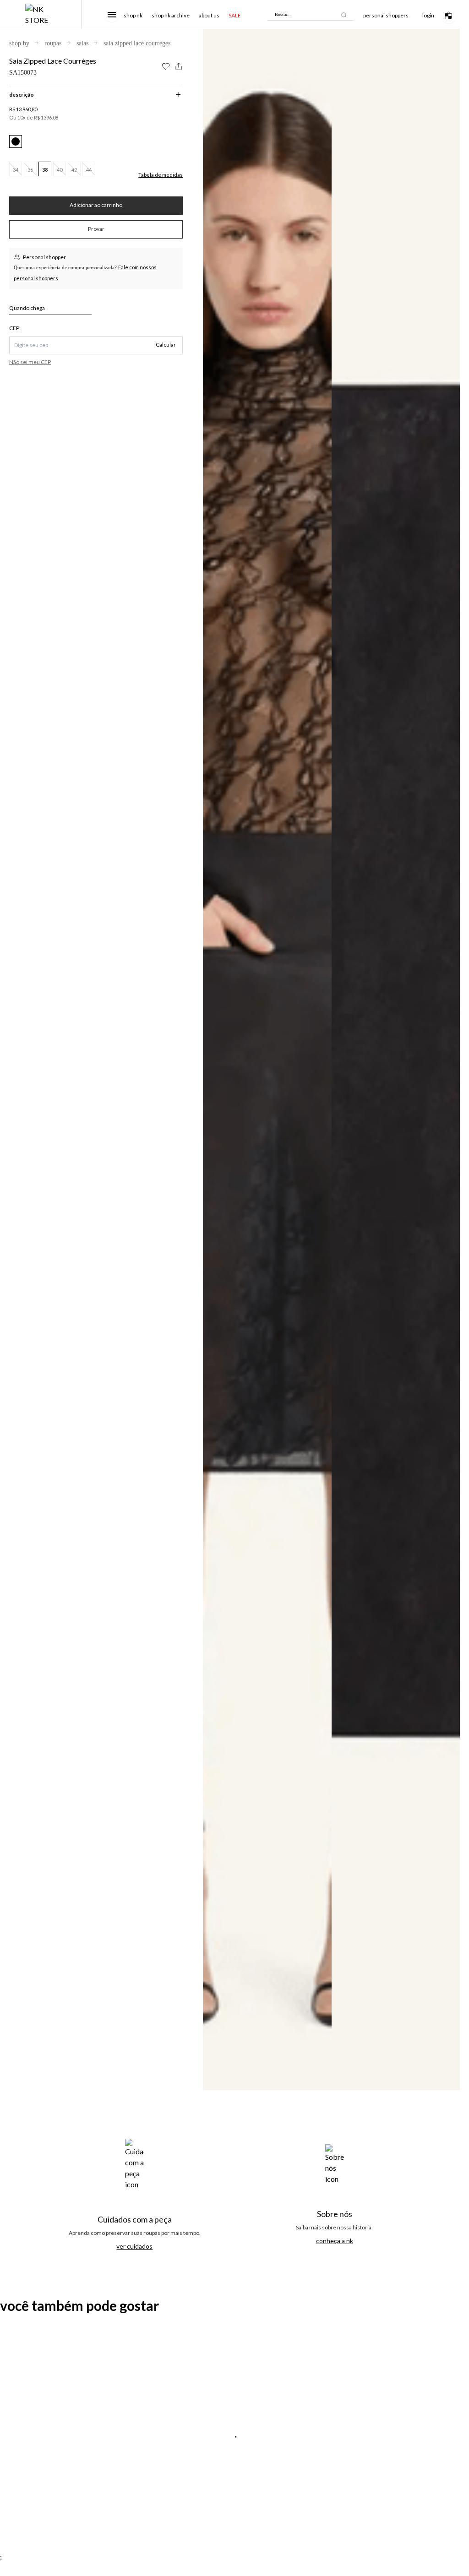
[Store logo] (41, 15)
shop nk (133, 15)
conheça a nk (335, 2241)
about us (209, 15)
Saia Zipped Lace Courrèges (137, 43)
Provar (96, 229)
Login (428, 15)
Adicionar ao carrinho (96, 205)
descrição (22, 95)
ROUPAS (53, 43)
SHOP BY (19, 43)
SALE (235, 15)
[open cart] (451, 14)
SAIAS (82, 43)
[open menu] (112, 15)
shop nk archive (171, 15)
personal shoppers (386, 15)
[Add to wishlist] (166, 66)
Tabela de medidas (161, 175)
